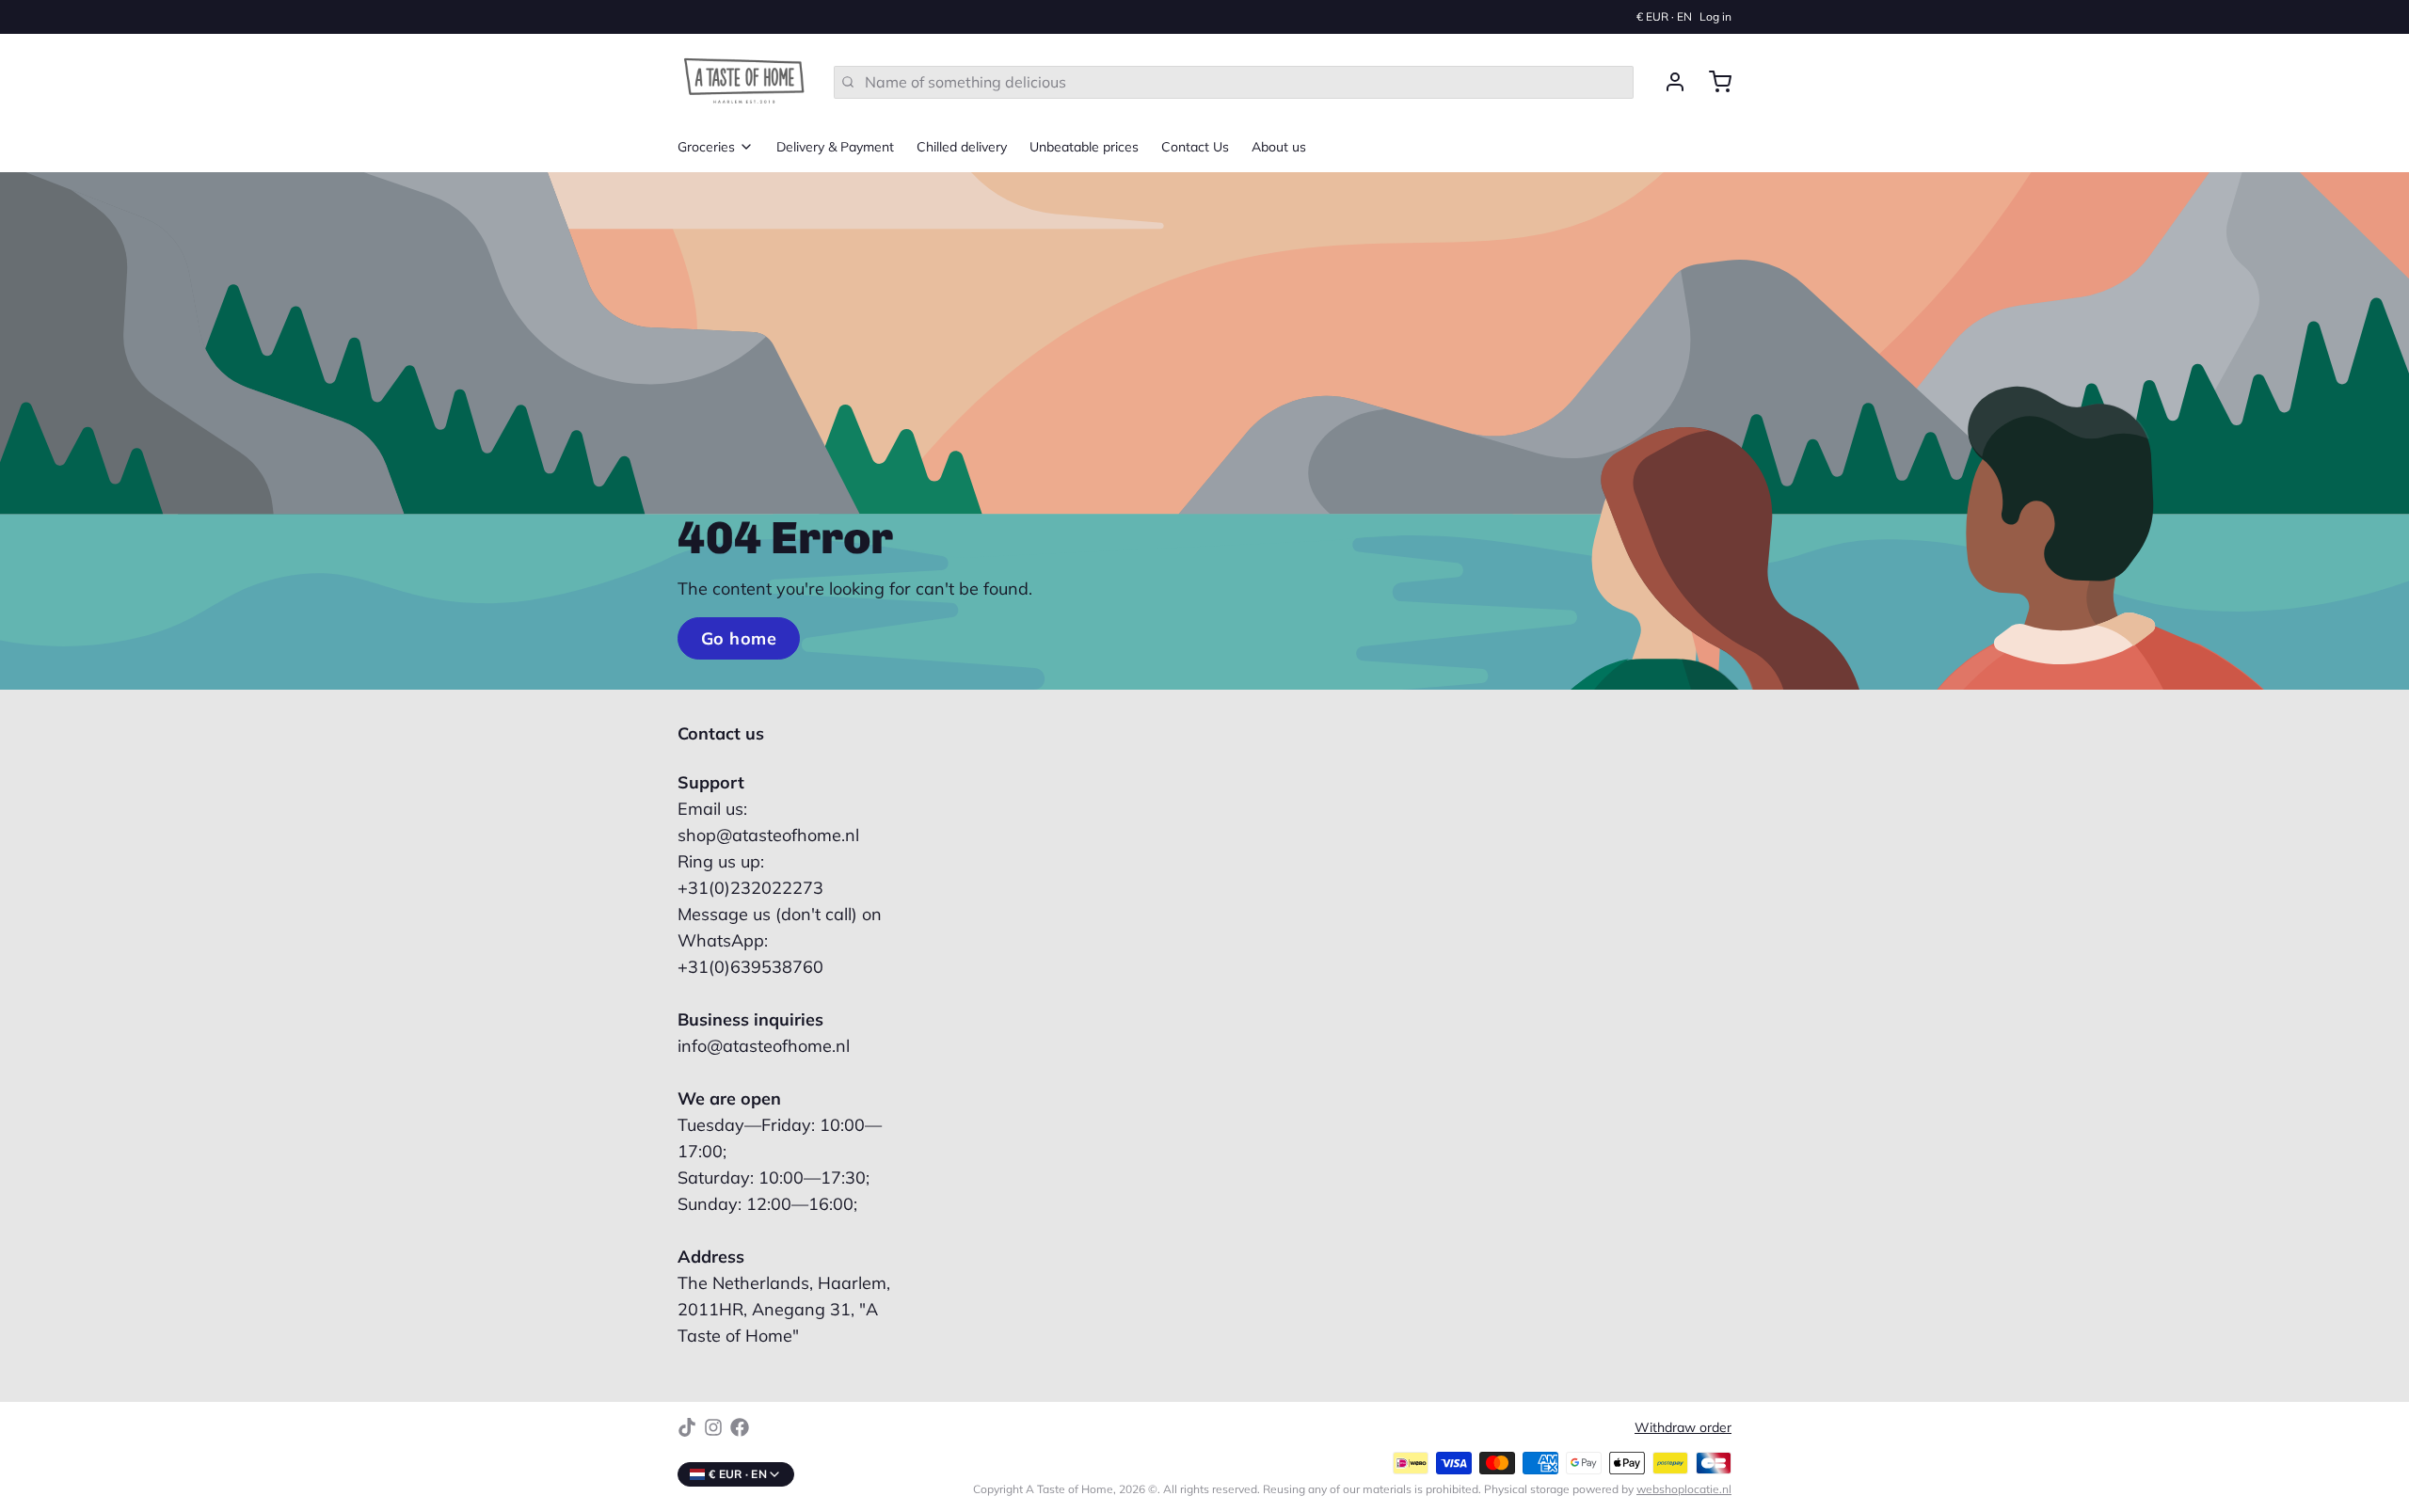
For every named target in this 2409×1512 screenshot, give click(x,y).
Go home (739, 638)
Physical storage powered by (1608, 1489)
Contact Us (1195, 147)
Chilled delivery (962, 147)
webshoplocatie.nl (1684, 1489)
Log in (1715, 16)
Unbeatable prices (1084, 147)
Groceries (706, 147)
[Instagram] (713, 1427)
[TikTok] (687, 1427)
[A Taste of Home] (744, 82)
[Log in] (1667, 82)
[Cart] (1713, 82)
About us (1279, 147)
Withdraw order (1683, 1427)
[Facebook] (740, 1427)
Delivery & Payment (835, 147)
